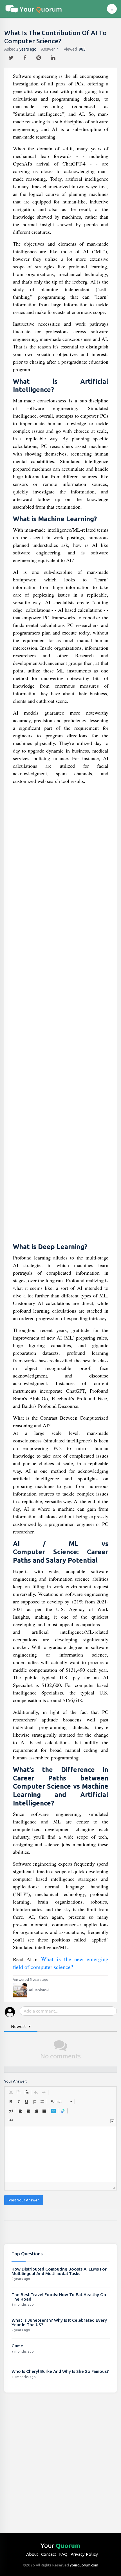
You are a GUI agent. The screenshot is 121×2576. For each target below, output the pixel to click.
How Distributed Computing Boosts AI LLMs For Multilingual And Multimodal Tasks (59, 2271)
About (32, 2554)
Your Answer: (15, 2081)
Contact (49, 2554)
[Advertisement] (61, 1014)
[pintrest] (39, 56)
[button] (11, 2092)
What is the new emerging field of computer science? (61, 1963)
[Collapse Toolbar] (112, 2121)
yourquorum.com (84, 2565)
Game (17, 2346)
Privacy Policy (84, 2554)
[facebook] (26, 56)
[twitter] (12, 56)
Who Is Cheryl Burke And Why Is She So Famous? (60, 2371)
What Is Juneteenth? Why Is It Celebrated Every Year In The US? (59, 2322)
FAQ (63, 2554)
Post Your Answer (24, 2200)
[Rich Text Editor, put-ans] (60, 2154)
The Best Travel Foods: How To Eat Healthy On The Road (59, 2297)
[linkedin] (54, 56)
